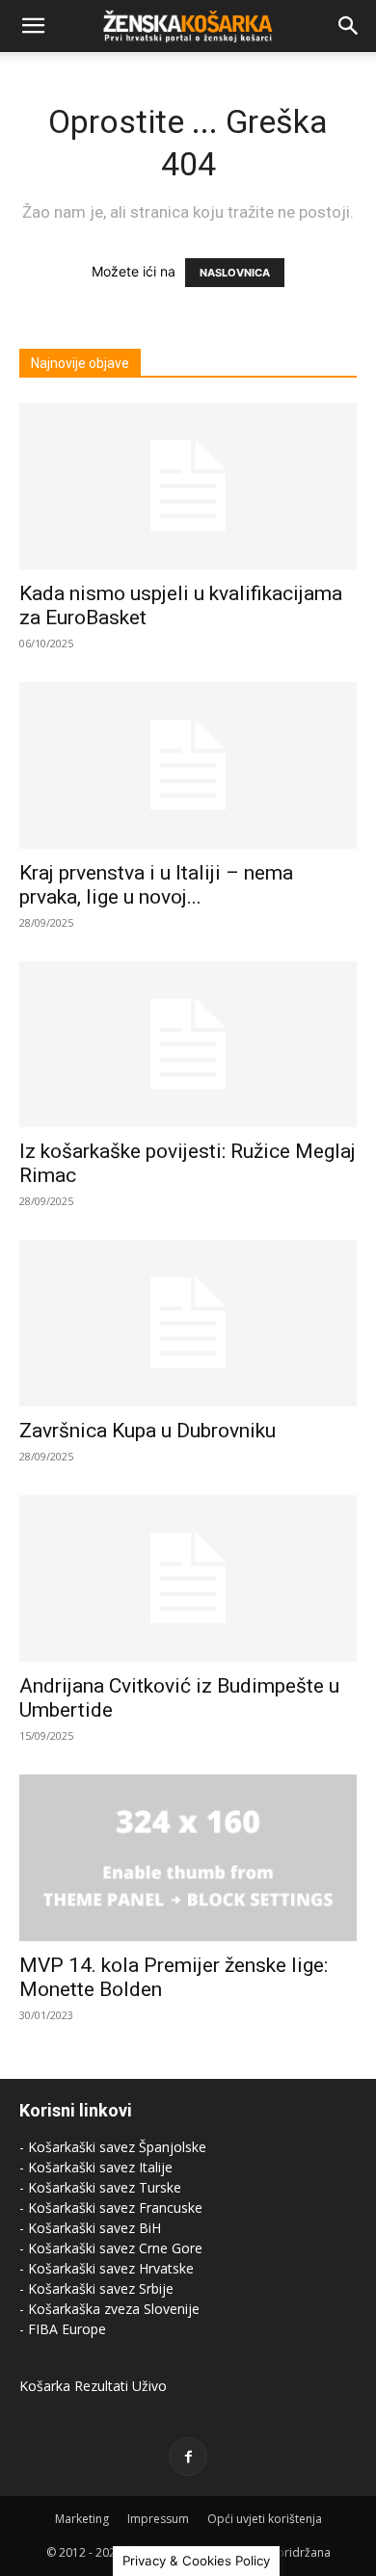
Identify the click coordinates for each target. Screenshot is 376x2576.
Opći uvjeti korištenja (265, 2519)
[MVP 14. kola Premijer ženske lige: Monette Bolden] (188, 1858)
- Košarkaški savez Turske (100, 2187)
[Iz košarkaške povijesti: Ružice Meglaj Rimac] (188, 1045)
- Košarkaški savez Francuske (111, 2208)
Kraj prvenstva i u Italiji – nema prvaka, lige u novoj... (156, 885)
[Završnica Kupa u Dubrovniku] (188, 1323)
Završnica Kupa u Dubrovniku (148, 1431)
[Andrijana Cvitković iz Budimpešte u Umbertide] (188, 1578)
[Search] (349, 26)
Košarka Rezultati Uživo (93, 2386)
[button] (33, 26)
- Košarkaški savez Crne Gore (111, 2248)
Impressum (158, 2519)
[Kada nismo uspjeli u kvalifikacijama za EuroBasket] (188, 486)
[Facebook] (188, 2457)
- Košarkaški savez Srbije (96, 2288)
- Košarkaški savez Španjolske (113, 2147)
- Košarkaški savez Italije (96, 2167)
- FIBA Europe (63, 2329)
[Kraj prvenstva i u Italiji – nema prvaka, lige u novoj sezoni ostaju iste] (188, 765)
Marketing (82, 2519)
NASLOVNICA (235, 273)
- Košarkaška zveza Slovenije (109, 2309)
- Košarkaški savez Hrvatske (107, 2268)
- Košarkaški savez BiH (90, 2228)
